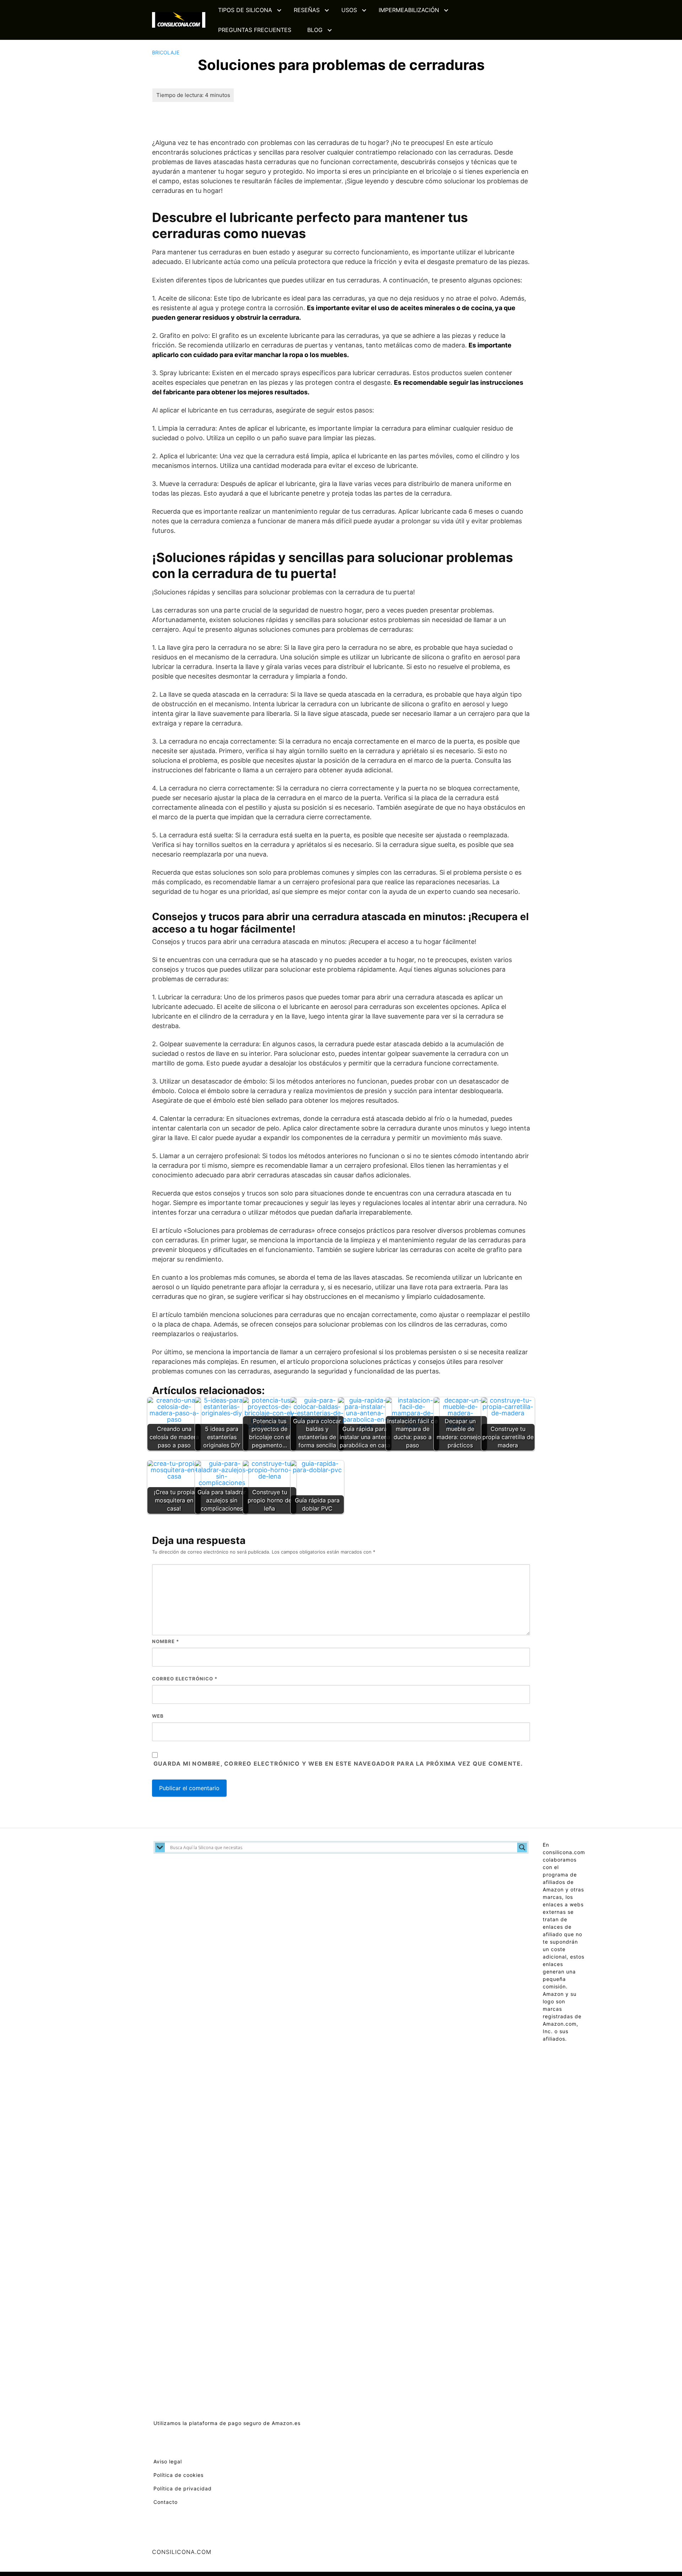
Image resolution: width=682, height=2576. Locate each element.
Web (158, 1716)
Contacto (166, 2502)
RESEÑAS (307, 10)
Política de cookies (178, 2475)
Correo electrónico (185, 1679)
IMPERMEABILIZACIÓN (409, 10)
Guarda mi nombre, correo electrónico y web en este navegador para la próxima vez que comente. (338, 1764)
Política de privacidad (183, 2488)
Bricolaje (166, 52)
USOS (349, 10)
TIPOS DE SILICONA (245, 10)
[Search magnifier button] (522, 1847)
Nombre (166, 1641)
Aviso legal (168, 2461)
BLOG (315, 30)
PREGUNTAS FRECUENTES (255, 30)
